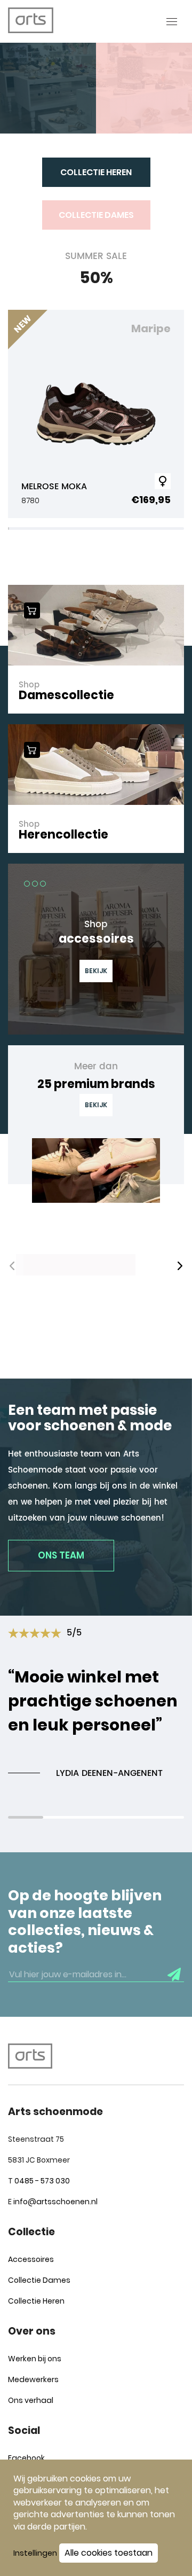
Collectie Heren (36, 2301)
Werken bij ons (35, 2359)
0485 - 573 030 (42, 2181)
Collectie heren (96, 172)
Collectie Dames (39, 2280)
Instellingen (35, 2553)
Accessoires (31, 2259)
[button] (180, 1266)
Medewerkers (33, 2379)
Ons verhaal (31, 2400)
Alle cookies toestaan (109, 2553)
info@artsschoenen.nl (55, 2202)
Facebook (26, 2458)
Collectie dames (96, 215)
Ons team (61, 1555)
